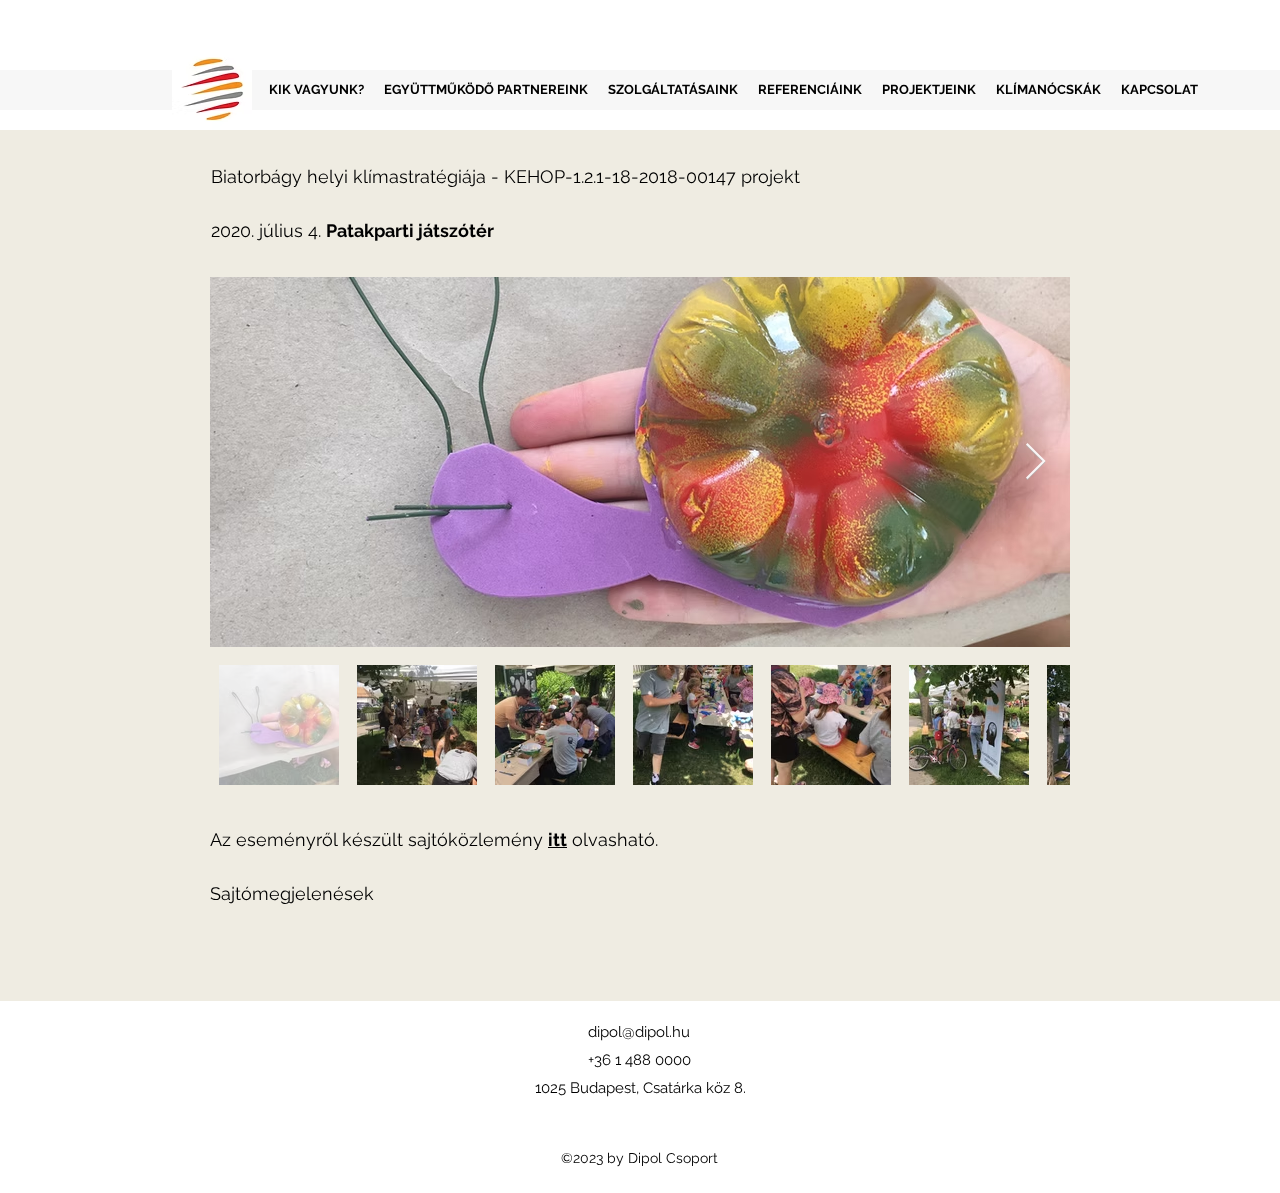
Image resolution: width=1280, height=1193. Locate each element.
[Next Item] (1035, 462)
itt (557, 839)
